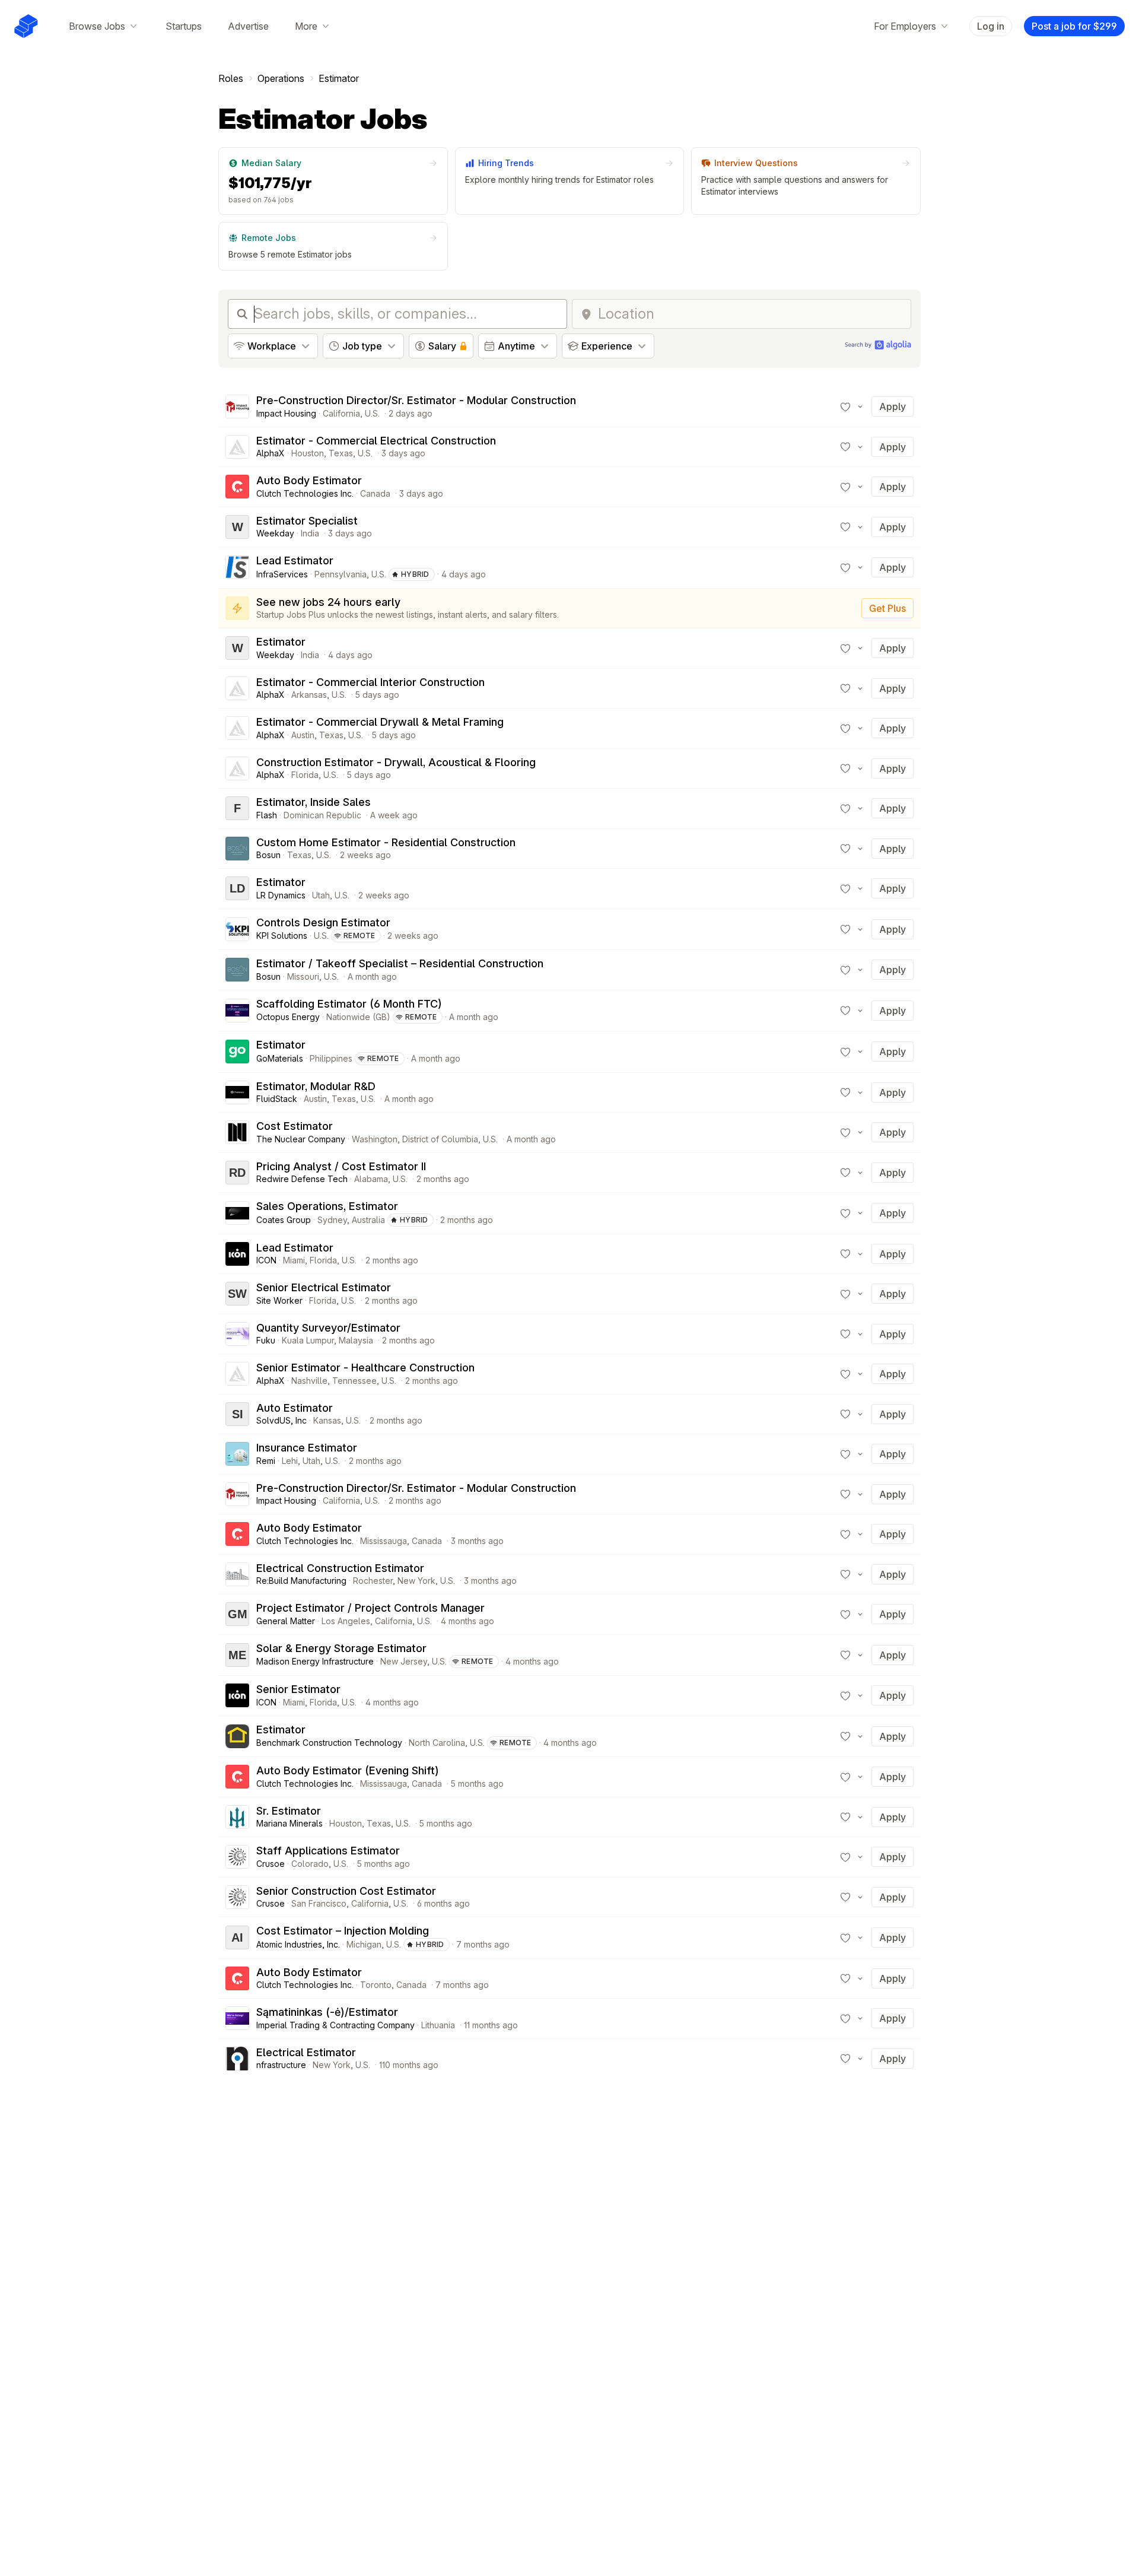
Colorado (310, 1864)
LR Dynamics (281, 895)
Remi (266, 1461)
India (310, 533)
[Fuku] (237, 1334)
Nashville (309, 1381)
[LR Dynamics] (237, 888)
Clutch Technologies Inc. (305, 493)
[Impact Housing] (237, 406)
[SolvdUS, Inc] (237, 1414)
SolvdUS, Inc (281, 1420)
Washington (375, 1139)
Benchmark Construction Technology (329, 1743)
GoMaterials (280, 1058)
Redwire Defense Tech (302, 1179)
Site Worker (279, 1300)
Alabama (371, 1179)
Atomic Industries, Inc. (298, 1944)
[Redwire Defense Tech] (237, 1173)
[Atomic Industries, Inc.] (237, 1937)
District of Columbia (440, 1139)
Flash (267, 815)
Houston (308, 453)
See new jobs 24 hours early (328, 602)
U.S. (372, 413)
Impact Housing (286, 413)
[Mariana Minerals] (237, 1817)
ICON (266, 1260)
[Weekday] (237, 527)
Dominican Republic (322, 815)
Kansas (327, 1420)
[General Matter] (237, 1614)
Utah (321, 895)
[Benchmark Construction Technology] (237, 1736)
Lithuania (438, 2025)
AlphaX (271, 453)
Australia (368, 1220)
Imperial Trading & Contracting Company (335, 2025)
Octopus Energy (288, 1017)
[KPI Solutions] (237, 929)
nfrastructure (281, 2065)
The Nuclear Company (301, 1139)
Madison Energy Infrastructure (315, 1661)
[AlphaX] (237, 447)
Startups (184, 26)
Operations (281, 78)
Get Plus (887, 608)
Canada (375, 493)
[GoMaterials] (237, 1052)
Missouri (303, 976)
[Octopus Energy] (237, 1011)
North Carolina (437, 1743)
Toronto (376, 1985)
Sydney (332, 1220)
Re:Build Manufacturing (301, 1581)
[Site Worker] (237, 1294)
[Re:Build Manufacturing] (237, 1574)
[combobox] (751, 314)
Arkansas (309, 695)
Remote (359, 936)
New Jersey (404, 1661)
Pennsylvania (341, 574)
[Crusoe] (237, 1857)
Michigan (364, 1944)
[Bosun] (237, 849)
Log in (991, 26)
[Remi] (237, 1454)
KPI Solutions (282, 936)
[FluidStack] (237, 1092)
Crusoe (271, 1864)
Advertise (248, 26)
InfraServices (282, 574)
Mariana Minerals (289, 1823)
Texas (341, 453)
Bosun (268, 855)
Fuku (266, 1340)
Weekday (275, 533)
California (341, 413)
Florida (305, 775)
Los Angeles (346, 1621)
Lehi (290, 1461)
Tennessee (354, 1381)
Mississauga (384, 1541)
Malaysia (356, 1340)
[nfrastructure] (237, 2059)
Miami (294, 1260)
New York (416, 1581)
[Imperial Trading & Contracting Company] (237, 2018)
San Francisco (319, 1903)
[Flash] (237, 808)
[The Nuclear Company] (237, 1132)
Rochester (373, 1581)
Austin (303, 735)
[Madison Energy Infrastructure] (237, 1655)
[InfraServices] (237, 567)
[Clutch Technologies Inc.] (237, 487)
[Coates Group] (237, 1213)
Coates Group (284, 1220)
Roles (231, 78)
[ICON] (237, 1254)
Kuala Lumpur (308, 1340)
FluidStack (277, 1099)
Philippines (331, 1058)
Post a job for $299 (1074, 26)
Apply (893, 406)
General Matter (286, 1621)
